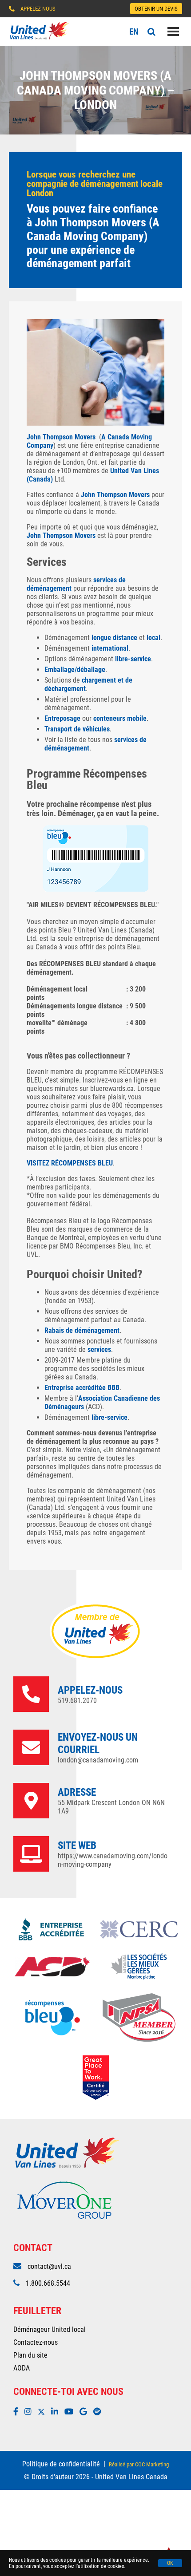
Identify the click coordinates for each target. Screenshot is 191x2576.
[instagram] (30, 2412)
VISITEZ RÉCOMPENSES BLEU (70, 1163)
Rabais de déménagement (82, 1330)
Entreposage (62, 718)
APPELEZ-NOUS (38, 9)
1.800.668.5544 (48, 2283)
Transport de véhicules (77, 729)
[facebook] (18, 2412)
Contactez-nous (36, 2342)
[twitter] (44, 2412)
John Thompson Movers (61, 437)
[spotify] (99, 2412)
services (99, 1349)
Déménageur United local (50, 2329)
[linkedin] (57, 2412)
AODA (22, 2368)
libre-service (133, 659)
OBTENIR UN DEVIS (156, 9)
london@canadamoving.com (98, 1760)
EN (134, 32)
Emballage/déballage (75, 670)
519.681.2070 (77, 1701)
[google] (86, 2412)
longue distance (114, 638)
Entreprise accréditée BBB (82, 1388)
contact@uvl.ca (49, 2266)
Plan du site (30, 2355)
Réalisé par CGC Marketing (139, 2464)
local (153, 638)
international (110, 648)
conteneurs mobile (120, 718)
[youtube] (71, 2412)
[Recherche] (151, 32)
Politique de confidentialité (61, 2464)
